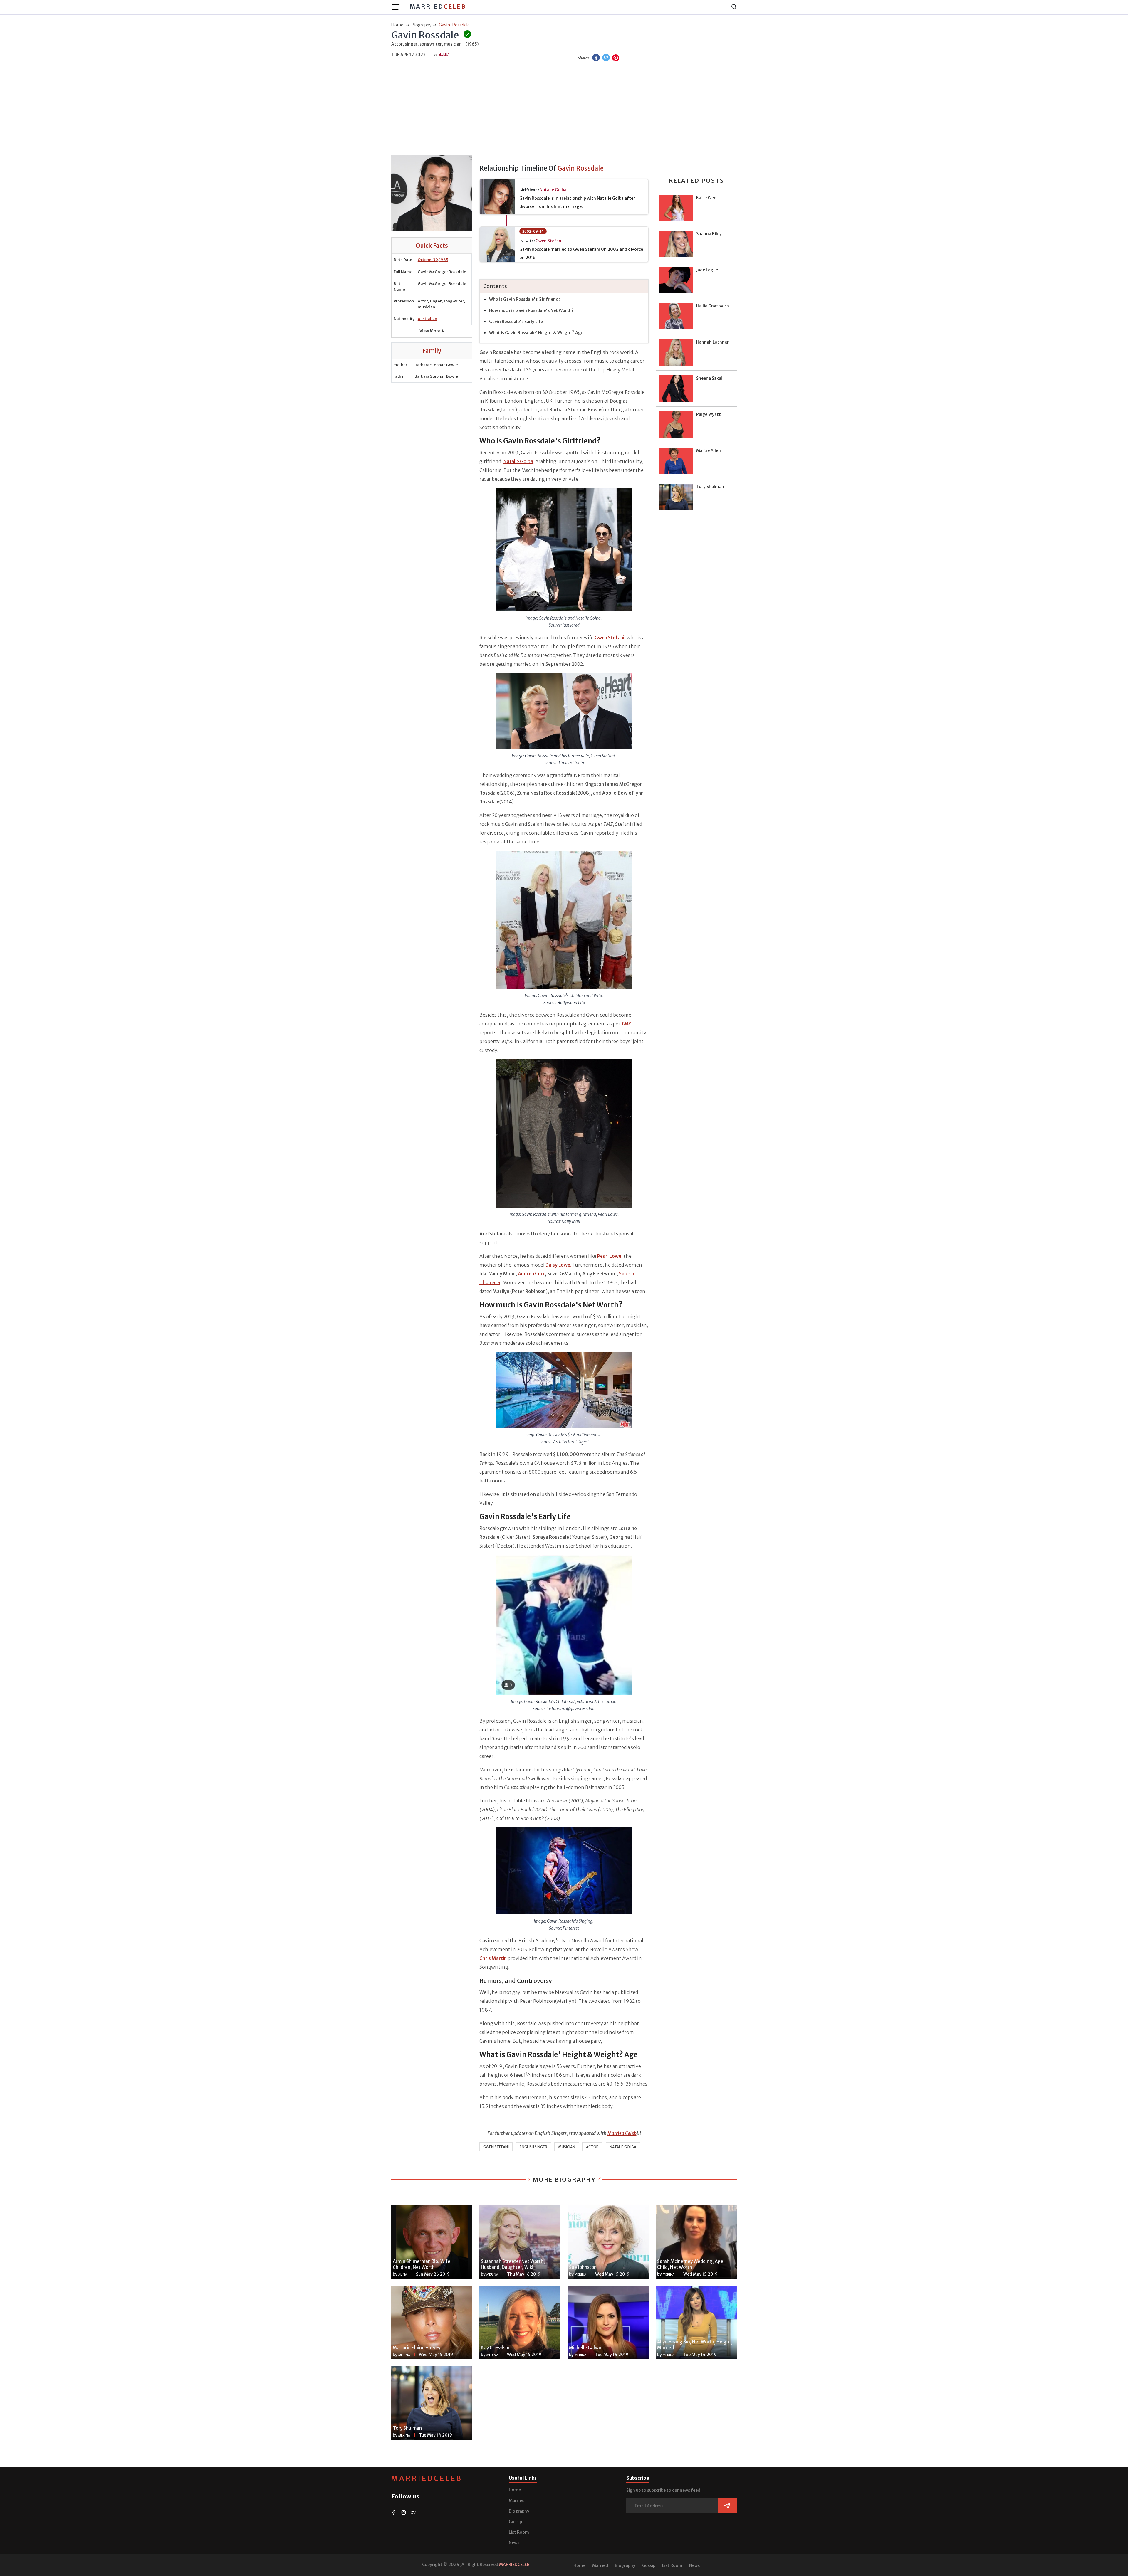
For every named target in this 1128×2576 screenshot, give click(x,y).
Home (515, 2490)
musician (567, 2147)
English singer (533, 2147)
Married (438, 6)
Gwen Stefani (549, 241)
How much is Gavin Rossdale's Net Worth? (531, 310)
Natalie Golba (553, 190)
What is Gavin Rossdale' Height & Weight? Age (536, 333)
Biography (519, 2511)
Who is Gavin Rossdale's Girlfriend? (525, 299)
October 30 (428, 260)
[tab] (564, 286)
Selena (444, 54)
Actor (592, 2147)
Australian (427, 319)
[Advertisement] (564, 109)
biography (422, 25)
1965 (444, 260)
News (514, 2543)
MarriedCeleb (427, 2478)
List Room (519, 2532)
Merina (492, 2275)
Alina (403, 2275)
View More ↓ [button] (432, 331)
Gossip (515, 2522)
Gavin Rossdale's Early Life (516, 322)
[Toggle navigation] (397, 7)
